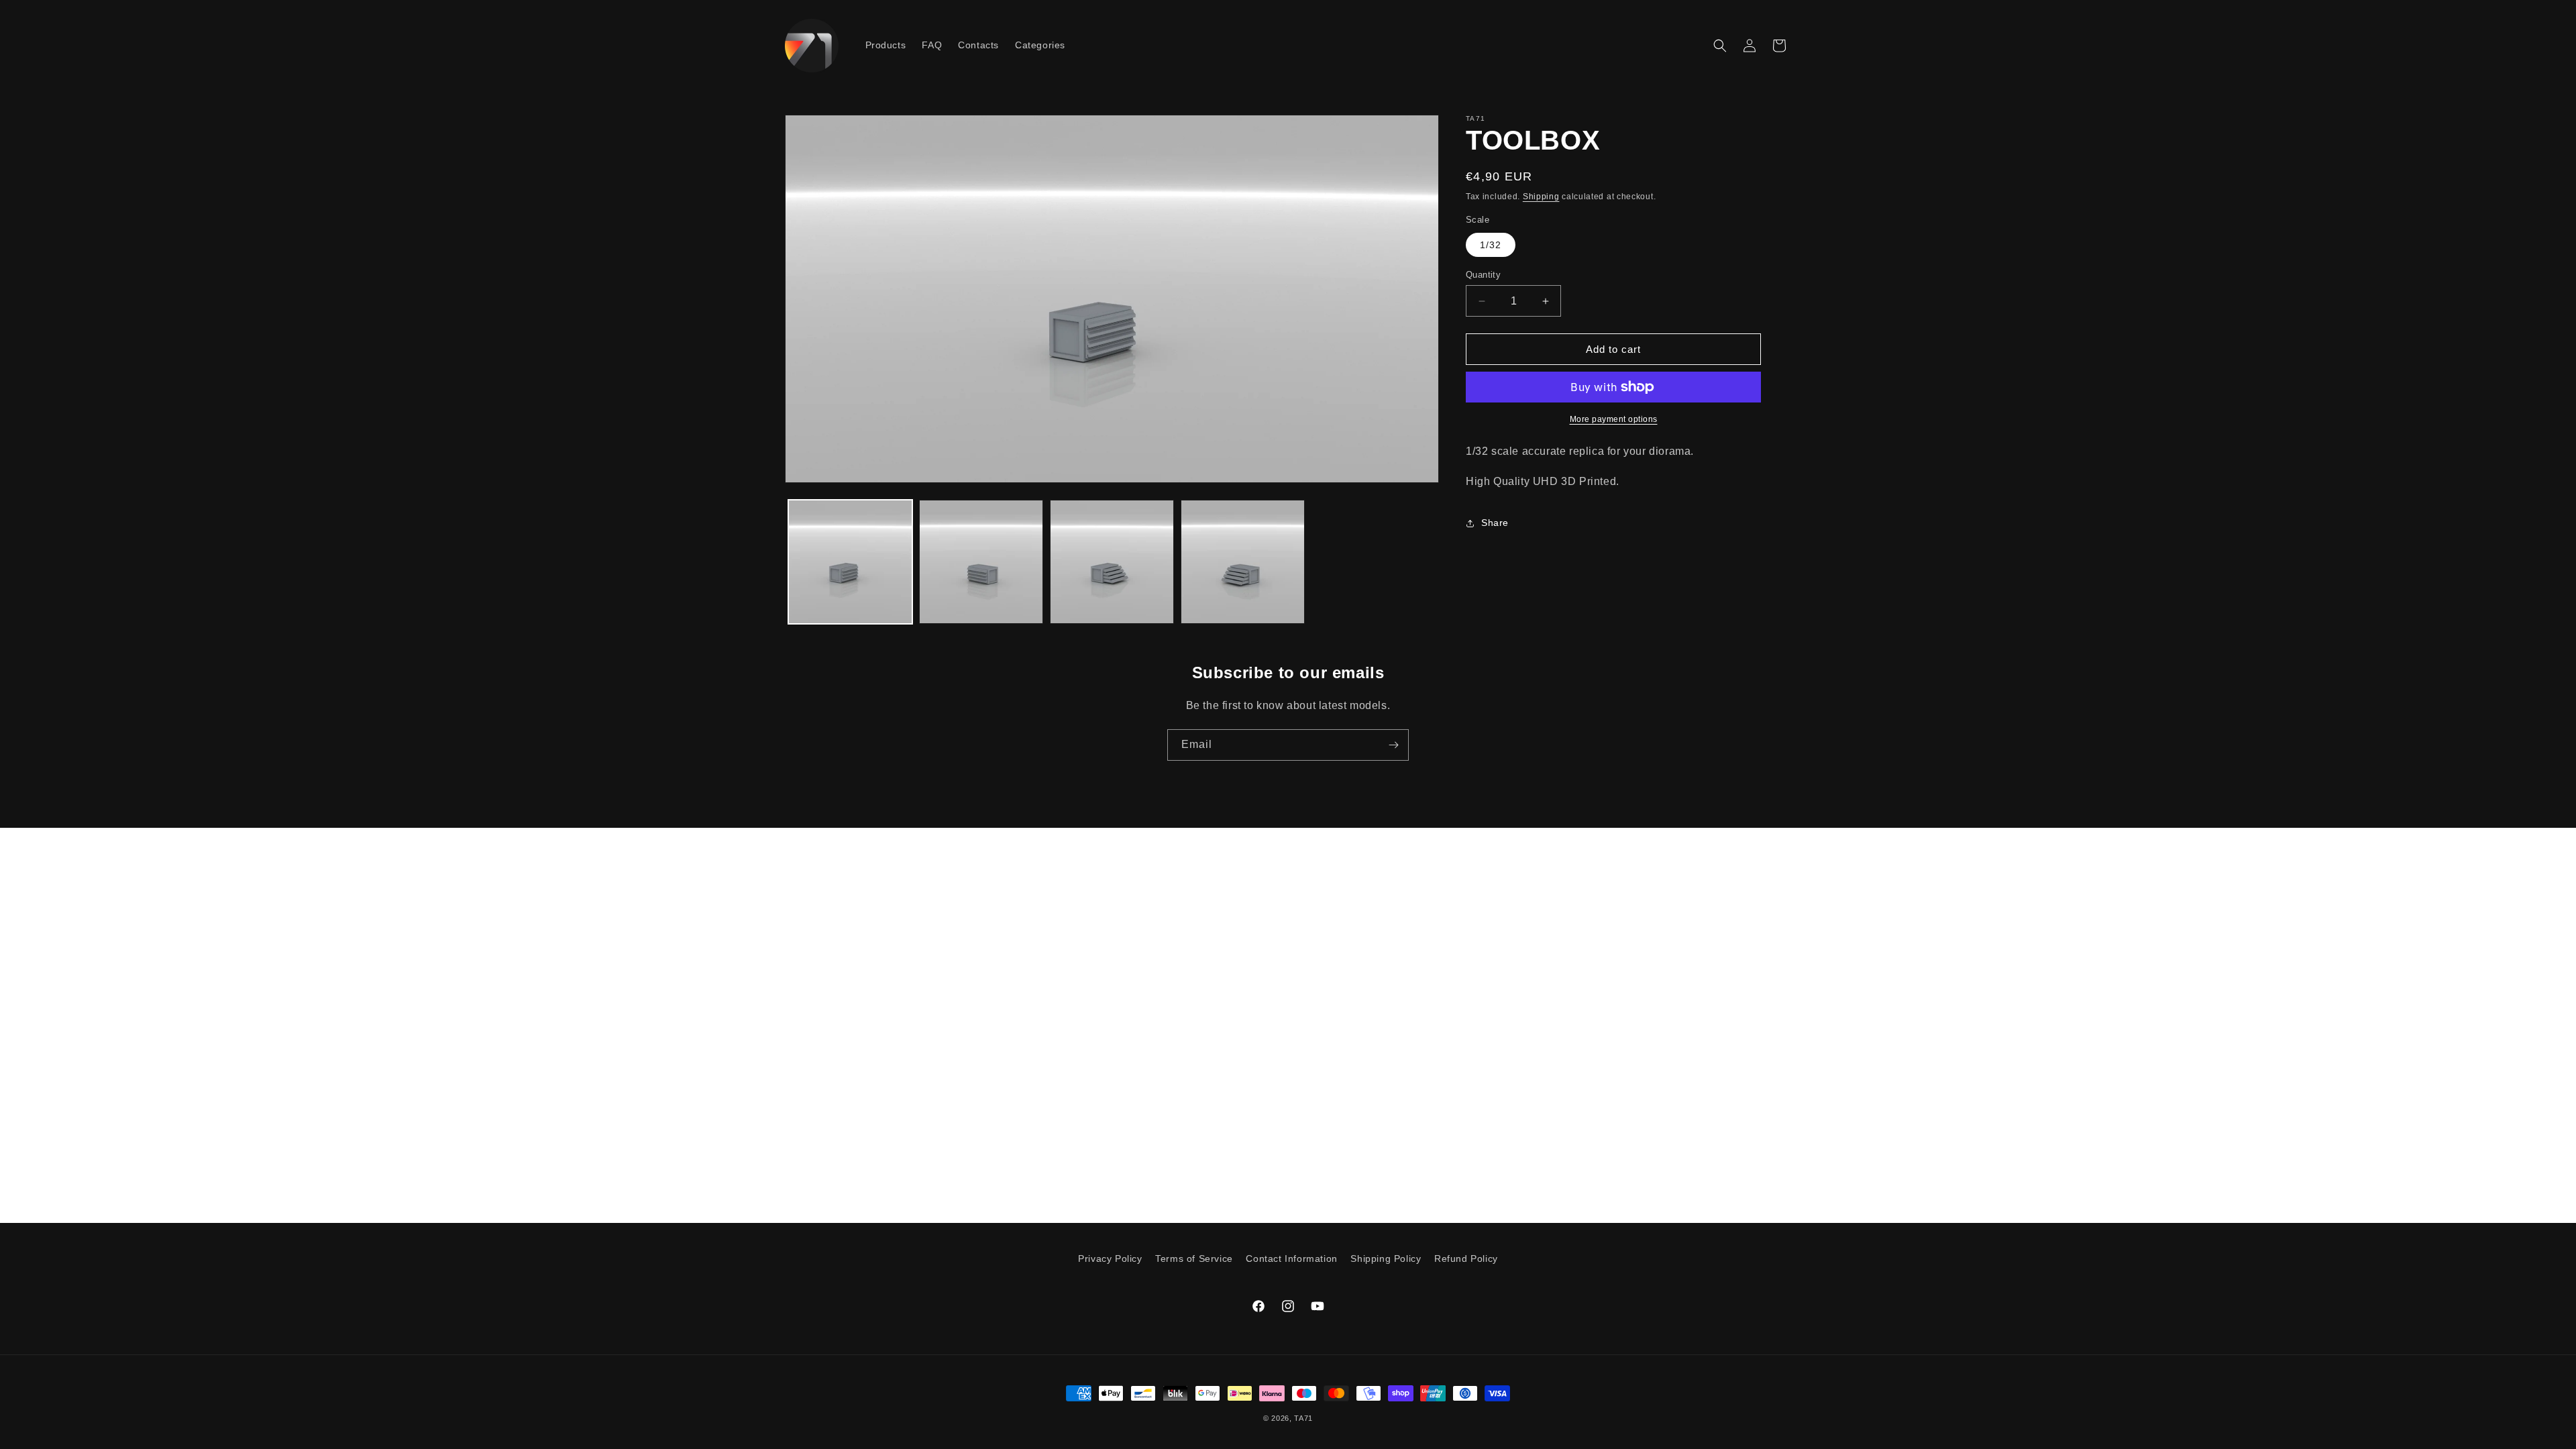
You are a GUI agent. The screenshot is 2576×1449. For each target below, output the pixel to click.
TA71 (1303, 1418)
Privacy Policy (1110, 1258)
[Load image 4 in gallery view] (1243, 562)
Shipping (1541, 197)
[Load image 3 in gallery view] (1112, 562)
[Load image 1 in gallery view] (850, 562)
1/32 (1491, 245)
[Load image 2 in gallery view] (981, 562)
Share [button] (1495, 523)
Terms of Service (1194, 1258)
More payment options (1614, 419)
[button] (1720, 46)
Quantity (1483, 275)
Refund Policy (1466, 1258)
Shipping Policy (1386, 1258)
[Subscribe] (1393, 745)
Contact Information (1291, 1258)
